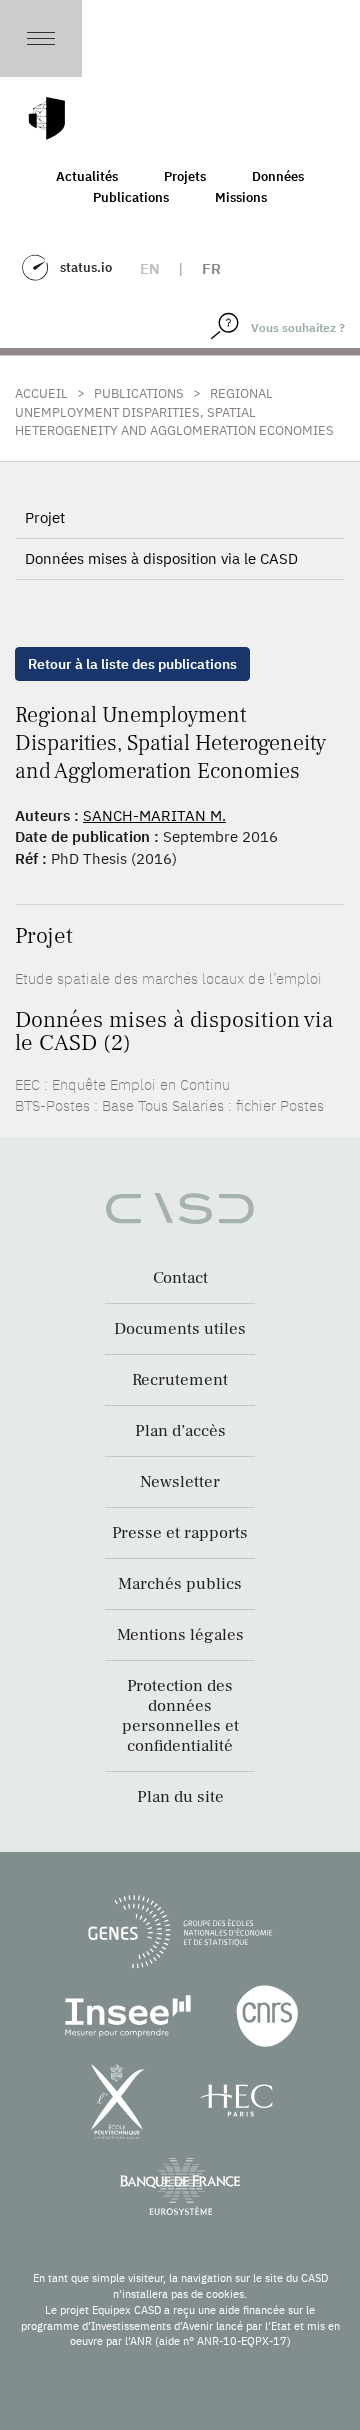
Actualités (87, 176)
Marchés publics (180, 1584)
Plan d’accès (180, 1431)
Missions (241, 197)
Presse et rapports (180, 1533)
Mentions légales (180, 1635)
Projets (185, 176)
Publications (131, 197)
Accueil (41, 393)
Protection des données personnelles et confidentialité (180, 1716)
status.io (86, 267)
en (150, 268)
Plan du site (180, 1797)
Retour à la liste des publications (132, 664)
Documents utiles (180, 1329)
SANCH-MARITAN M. (154, 815)
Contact (180, 1278)
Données (278, 176)
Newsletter (180, 1482)
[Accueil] (47, 118)
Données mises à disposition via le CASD (161, 558)
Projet (45, 517)
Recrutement (180, 1380)
